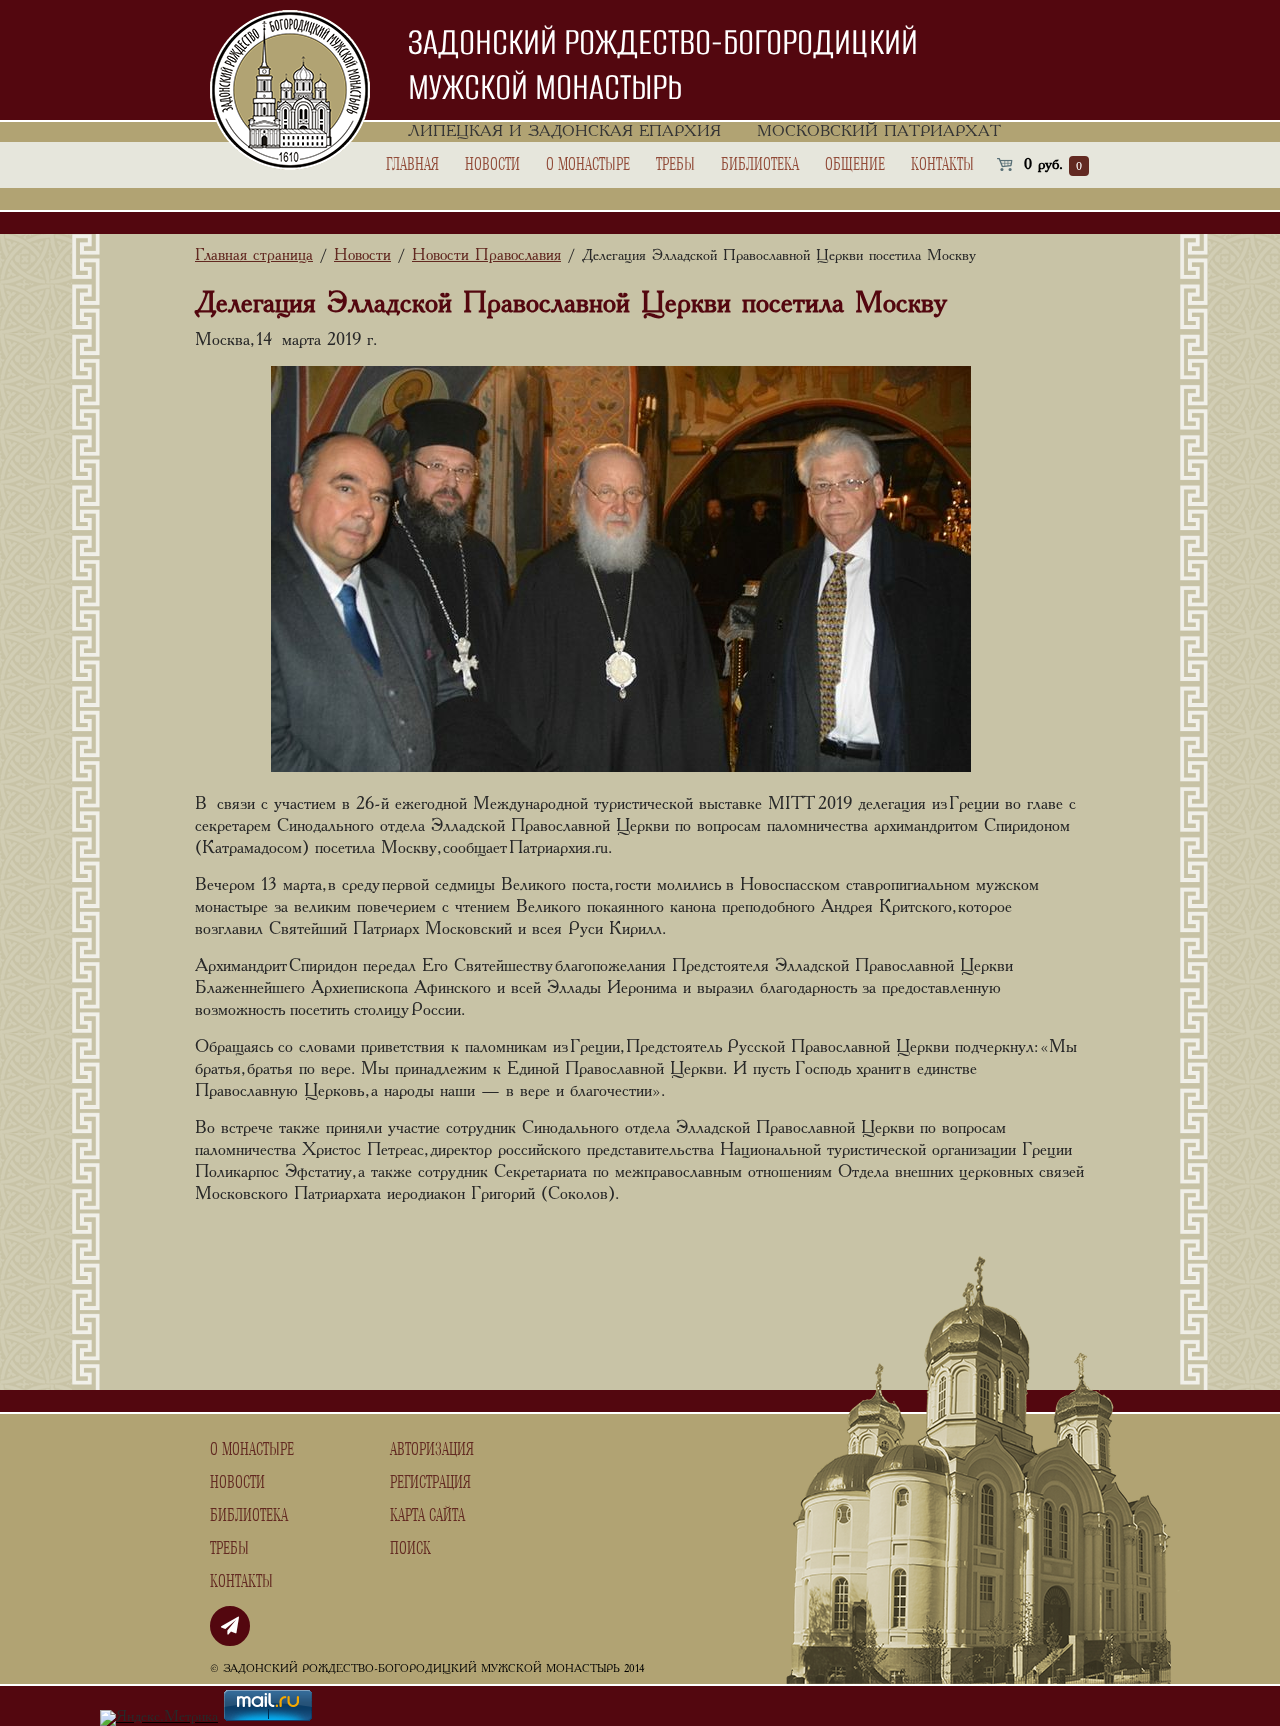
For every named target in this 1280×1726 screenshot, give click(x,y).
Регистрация (430, 1483)
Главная (412, 165)
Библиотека (760, 165)
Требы (675, 165)
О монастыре (588, 165)
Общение (855, 165)
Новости (492, 165)
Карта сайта (427, 1516)
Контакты (942, 165)
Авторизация (432, 1450)
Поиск (410, 1549)
